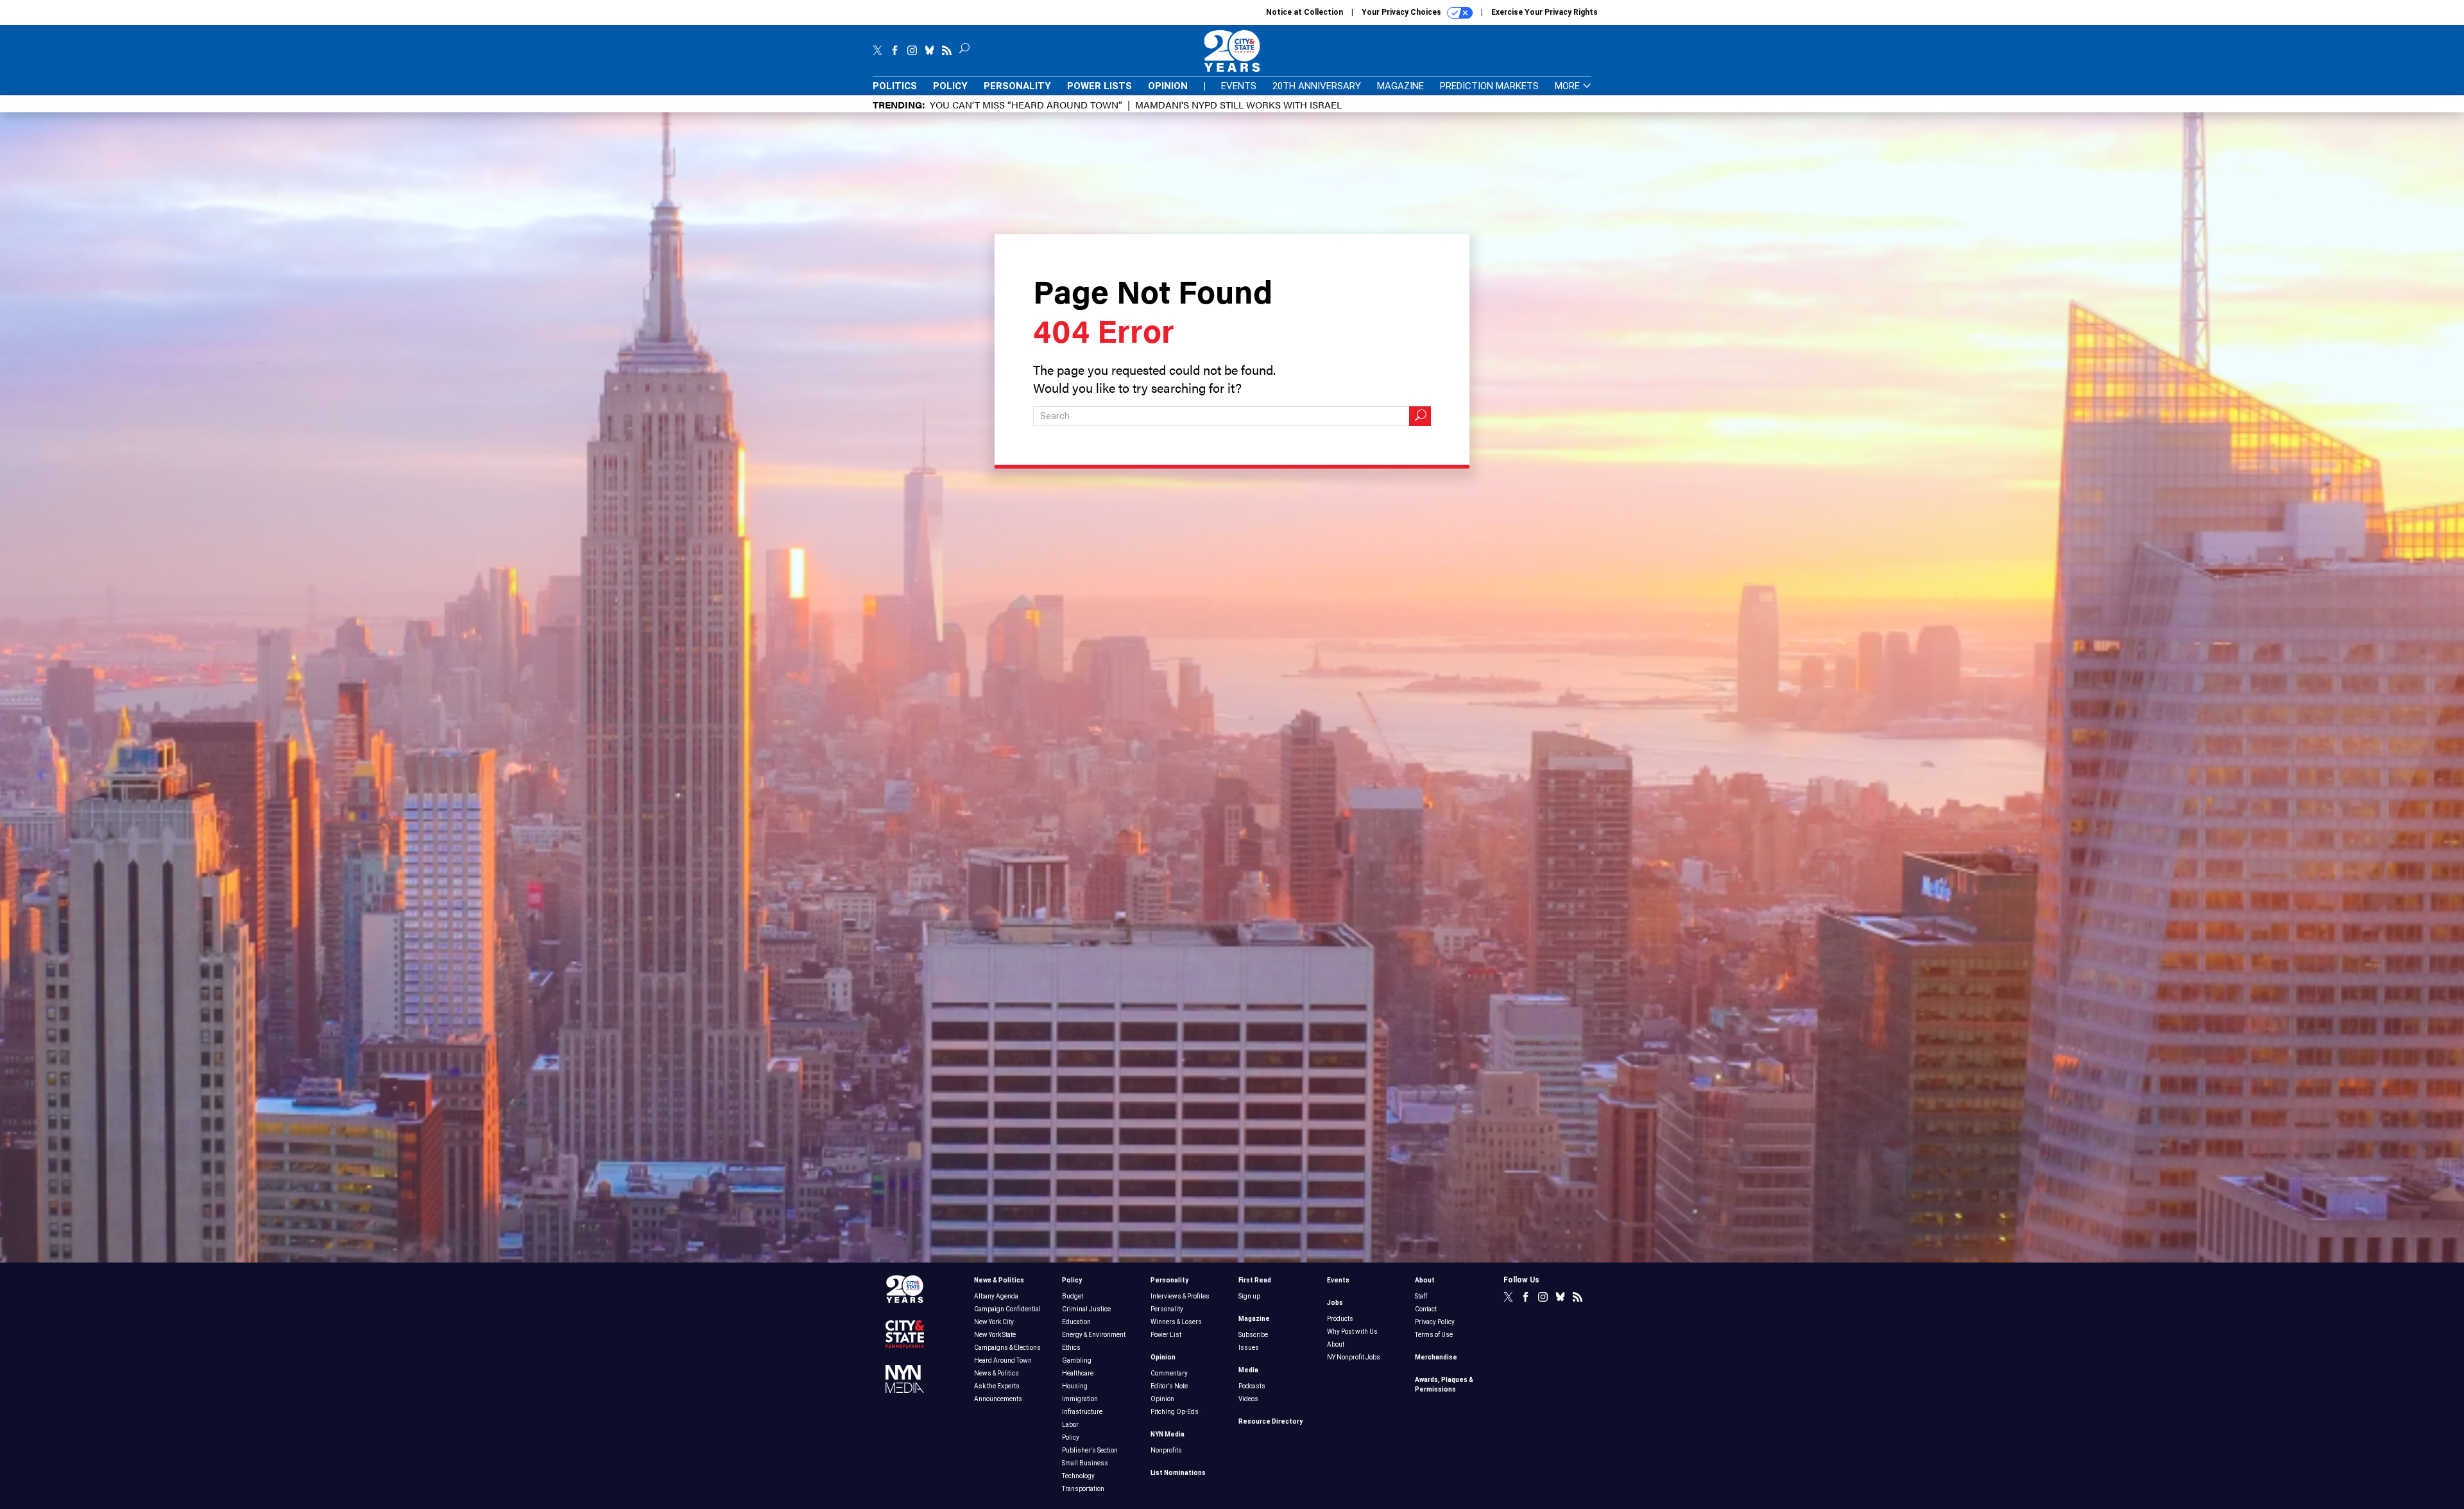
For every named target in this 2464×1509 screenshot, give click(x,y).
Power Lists (1099, 86)
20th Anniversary (1317, 86)
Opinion (1168, 86)
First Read (1255, 1280)
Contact (1426, 1309)
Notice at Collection (1305, 12)
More (1569, 86)
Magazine (1400, 86)
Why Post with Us (1352, 1332)
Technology (1078, 1476)
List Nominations (1178, 1473)
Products (1340, 1319)
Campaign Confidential (1007, 1309)
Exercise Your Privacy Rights (1544, 12)
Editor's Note (1169, 1386)
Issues (1249, 1348)
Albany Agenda (996, 1296)
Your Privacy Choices (1402, 12)
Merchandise (1436, 1357)
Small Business (1085, 1463)
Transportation (1083, 1489)
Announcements (998, 1399)
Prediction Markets (1489, 86)
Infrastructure (1082, 1412)
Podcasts (1252, 1386)
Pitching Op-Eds (1175, 1412)
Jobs (1335, 1303)
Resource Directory (1270, 1421)
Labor (1070, 1425)
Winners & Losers (1176, 1322)
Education (1076, 1322)
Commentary (1169, 1373)
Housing (1075, 1386)
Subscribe (1253, 1335)
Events (1239, 86)
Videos (1248, 1399)
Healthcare (1078, 1373)
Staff (1421, 1296)
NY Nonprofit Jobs (1354, 1357)
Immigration (1080, 1399)
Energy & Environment (1094, 1335)
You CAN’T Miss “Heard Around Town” (1026, 104)
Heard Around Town (1003, 1360)
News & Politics (999, 1280)
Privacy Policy (1435, 1322)
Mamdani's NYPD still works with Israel (1238, 104)
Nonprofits (1166, 1450)
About (1336, 1344)
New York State (995, 1335)
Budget (1073, 1296)
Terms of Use (1434, 1335)
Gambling (1077, 1360)
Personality (1017, 86)
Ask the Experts (997, 1386)
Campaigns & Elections (1007, 1348)
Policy (950, 86)
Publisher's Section (1090, 1450)
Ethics (1071, 1348)
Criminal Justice (1086, 1309)
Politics (895, 86)
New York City (994, 1322)
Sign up (1249, 1296)
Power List (1166, 1335)
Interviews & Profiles (1180, 1296)
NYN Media (1168, 1434)
